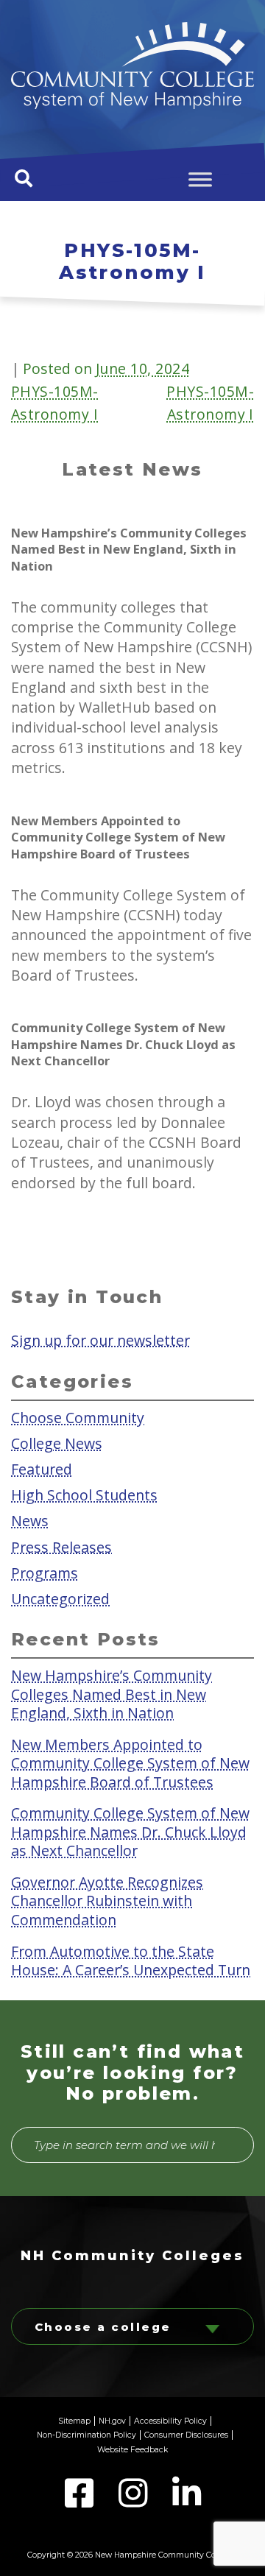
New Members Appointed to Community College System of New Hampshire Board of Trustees (130, 1762)
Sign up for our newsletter (100, 1340)
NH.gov (112, 2421)
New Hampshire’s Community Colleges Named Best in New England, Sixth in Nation (112, 1694)
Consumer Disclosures (186, 2435)
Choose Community (78, 1418)
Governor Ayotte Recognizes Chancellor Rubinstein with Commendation (107, 1901)
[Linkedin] (187, 2502)
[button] (24, 178)
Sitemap (74, 2421)
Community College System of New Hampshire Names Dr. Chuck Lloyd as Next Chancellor (130, 1832)
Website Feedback (132, 2450)
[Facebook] (81, 2502)
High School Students (84, 1495)
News (30, 1521)
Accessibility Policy (170, 2421)
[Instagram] (134, 2502)
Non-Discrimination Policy (86, 2435)
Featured (42, 1469)
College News (57, 1443)
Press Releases (61, 1546)
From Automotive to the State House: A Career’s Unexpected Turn (131, 1960)
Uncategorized (60, 1598)
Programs (45, 1572)
